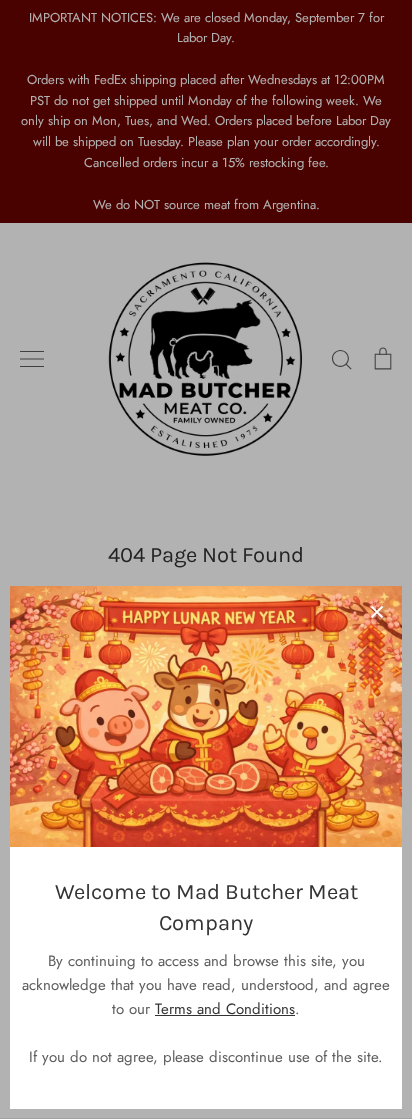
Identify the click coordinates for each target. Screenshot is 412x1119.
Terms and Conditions (225, 1009)
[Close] (377, 611)
